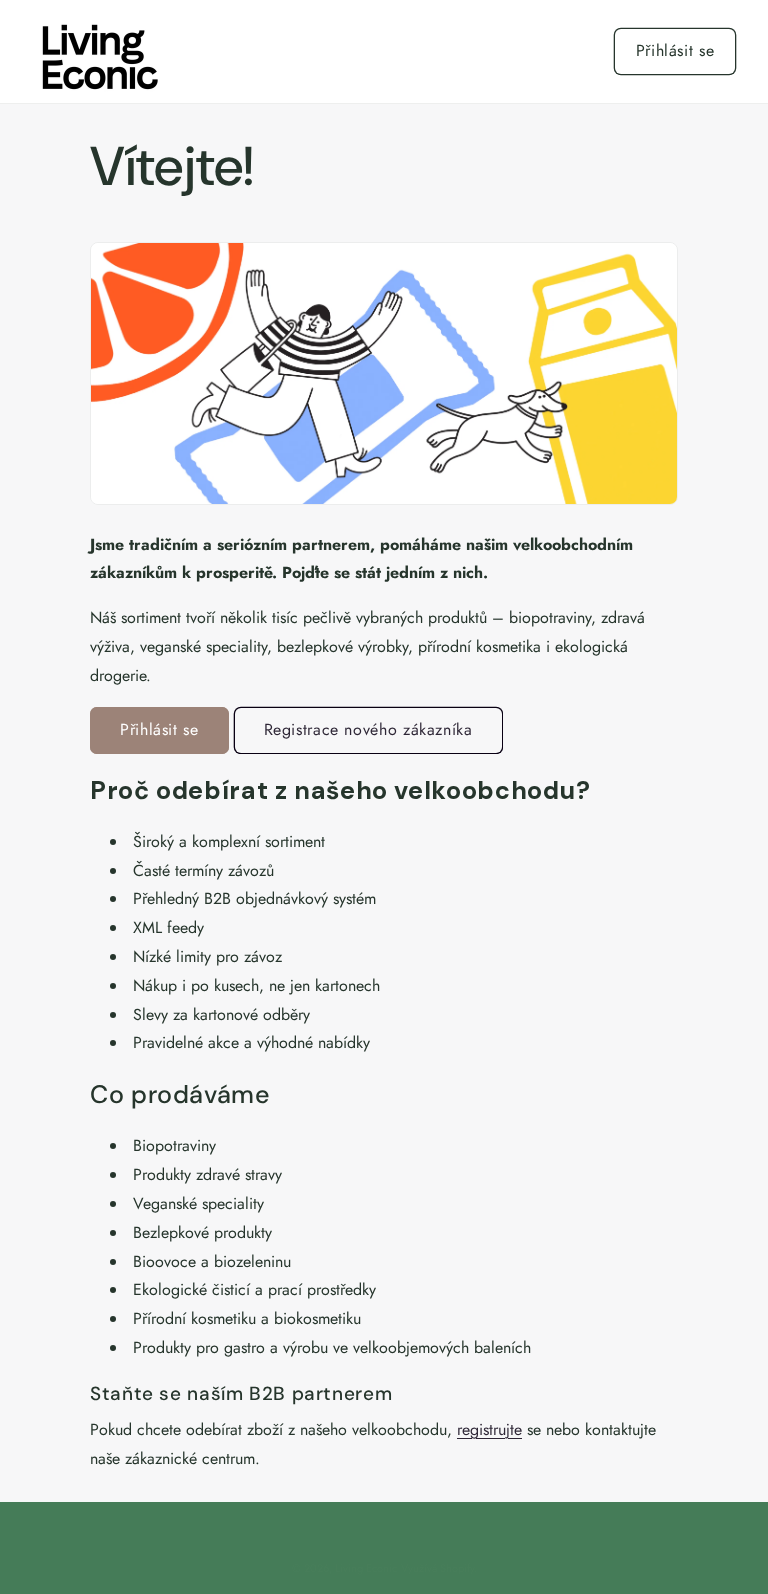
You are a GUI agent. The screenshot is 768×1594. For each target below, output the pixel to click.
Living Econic (366, 1568)
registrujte (489, 1429)
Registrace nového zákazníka (368, 729)
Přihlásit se (675, 50)
